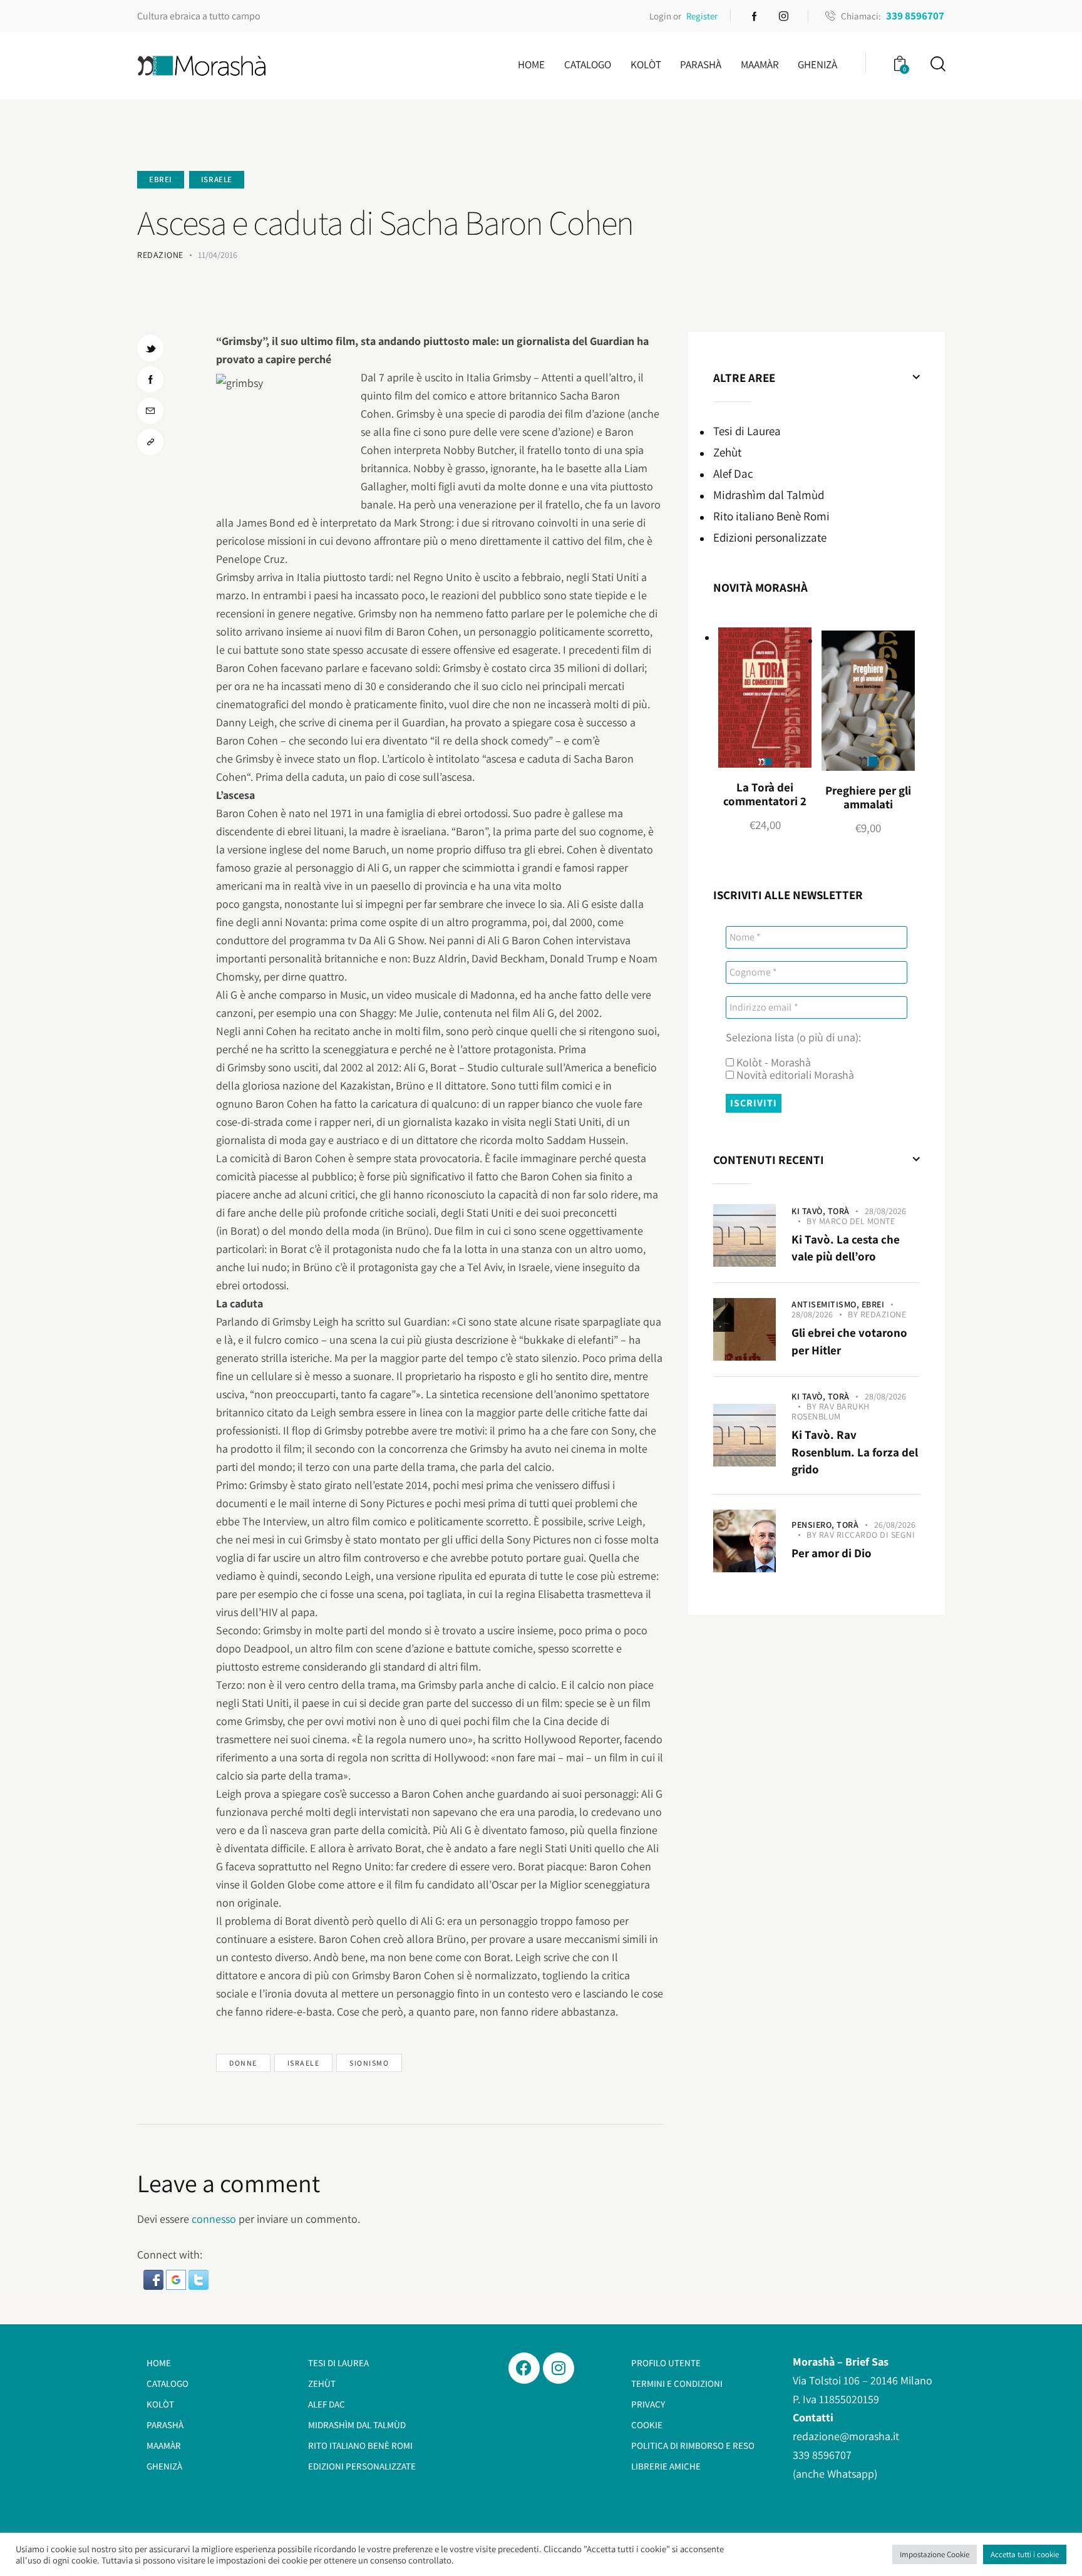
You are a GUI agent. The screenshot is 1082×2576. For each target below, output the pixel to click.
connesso (214, 2219)
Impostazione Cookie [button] (935, 2554)
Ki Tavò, (810, 1211)
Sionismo (369, 2063)
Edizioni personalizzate (770, 537)
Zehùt (727, 452)
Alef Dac (733, 473)
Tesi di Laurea (747, 431)
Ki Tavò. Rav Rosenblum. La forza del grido (855, 1452)
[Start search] (937, 64)
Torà (839, 1211)
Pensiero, (814, 1525)
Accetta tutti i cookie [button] (1025, 2554)
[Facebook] (524, 2368)
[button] (155, 2279)
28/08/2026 (885, 1211)
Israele (217, 179)
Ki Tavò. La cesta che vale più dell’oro (846, 1248)
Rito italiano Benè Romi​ (771, 516)
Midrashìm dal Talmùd (769, 495)
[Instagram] (559, 2368)
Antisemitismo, (827, 1304)
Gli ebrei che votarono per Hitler (849, 1341)
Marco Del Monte (857, 1221)
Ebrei (161, 179)
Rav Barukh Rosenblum (831, 1411)
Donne (243, 2063)
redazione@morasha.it (846, 2436)
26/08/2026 (895, 1525)
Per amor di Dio (832, 1553)
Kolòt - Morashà (772, 1063)
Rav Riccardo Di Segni (867, 1535)
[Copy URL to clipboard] (150, 442)
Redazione (884, 1314)
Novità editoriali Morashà (794, 1075)
